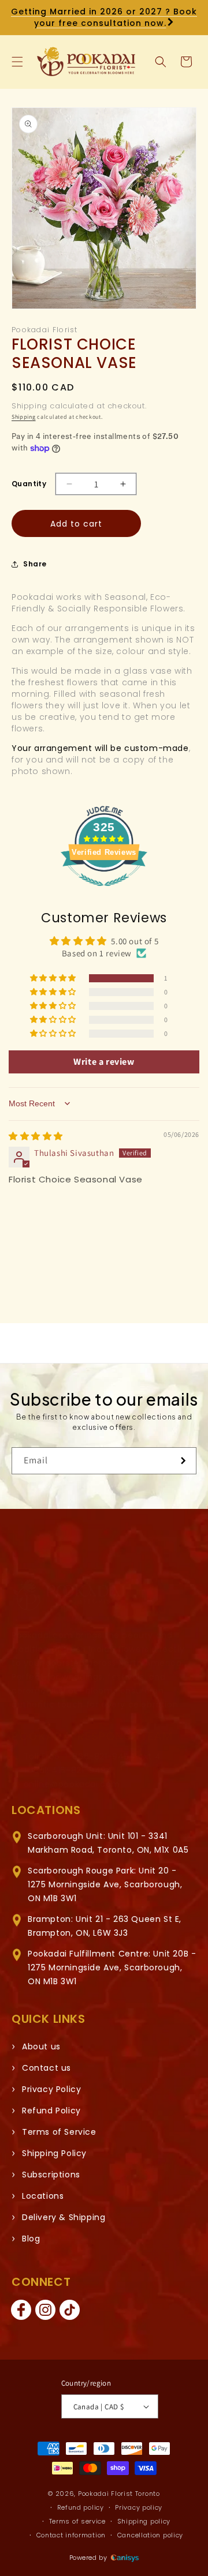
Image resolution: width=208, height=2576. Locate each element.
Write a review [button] (104, 1062)
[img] (36, 1136)
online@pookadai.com (72, 1784)
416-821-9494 (82, 1770)
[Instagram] (45, 2310)
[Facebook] (21, 2310)
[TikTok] (69, 2310)
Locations (43, 2196)
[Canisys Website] (125, 2558)
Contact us (47, 2068)
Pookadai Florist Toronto (119, 2494)
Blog (31, 2239)
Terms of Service (59, 2132)
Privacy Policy (51, 2089)
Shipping (24, 417)
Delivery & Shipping (64, 2217)
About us (41, 2046)
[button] (17, 62)
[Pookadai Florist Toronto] (69, 1595)
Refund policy (81, 2507)
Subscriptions (51, 2175)
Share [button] (35, 564)
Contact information (71, 2535)
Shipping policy (144, 2521)
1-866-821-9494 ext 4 (113, 1756)
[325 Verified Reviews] (104, 892)
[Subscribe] (183, 1461)
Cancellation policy (150, 2535)
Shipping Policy (54, 2153)
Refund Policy (51, 2111)
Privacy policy (139, 2507)
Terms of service (77, 2521)
